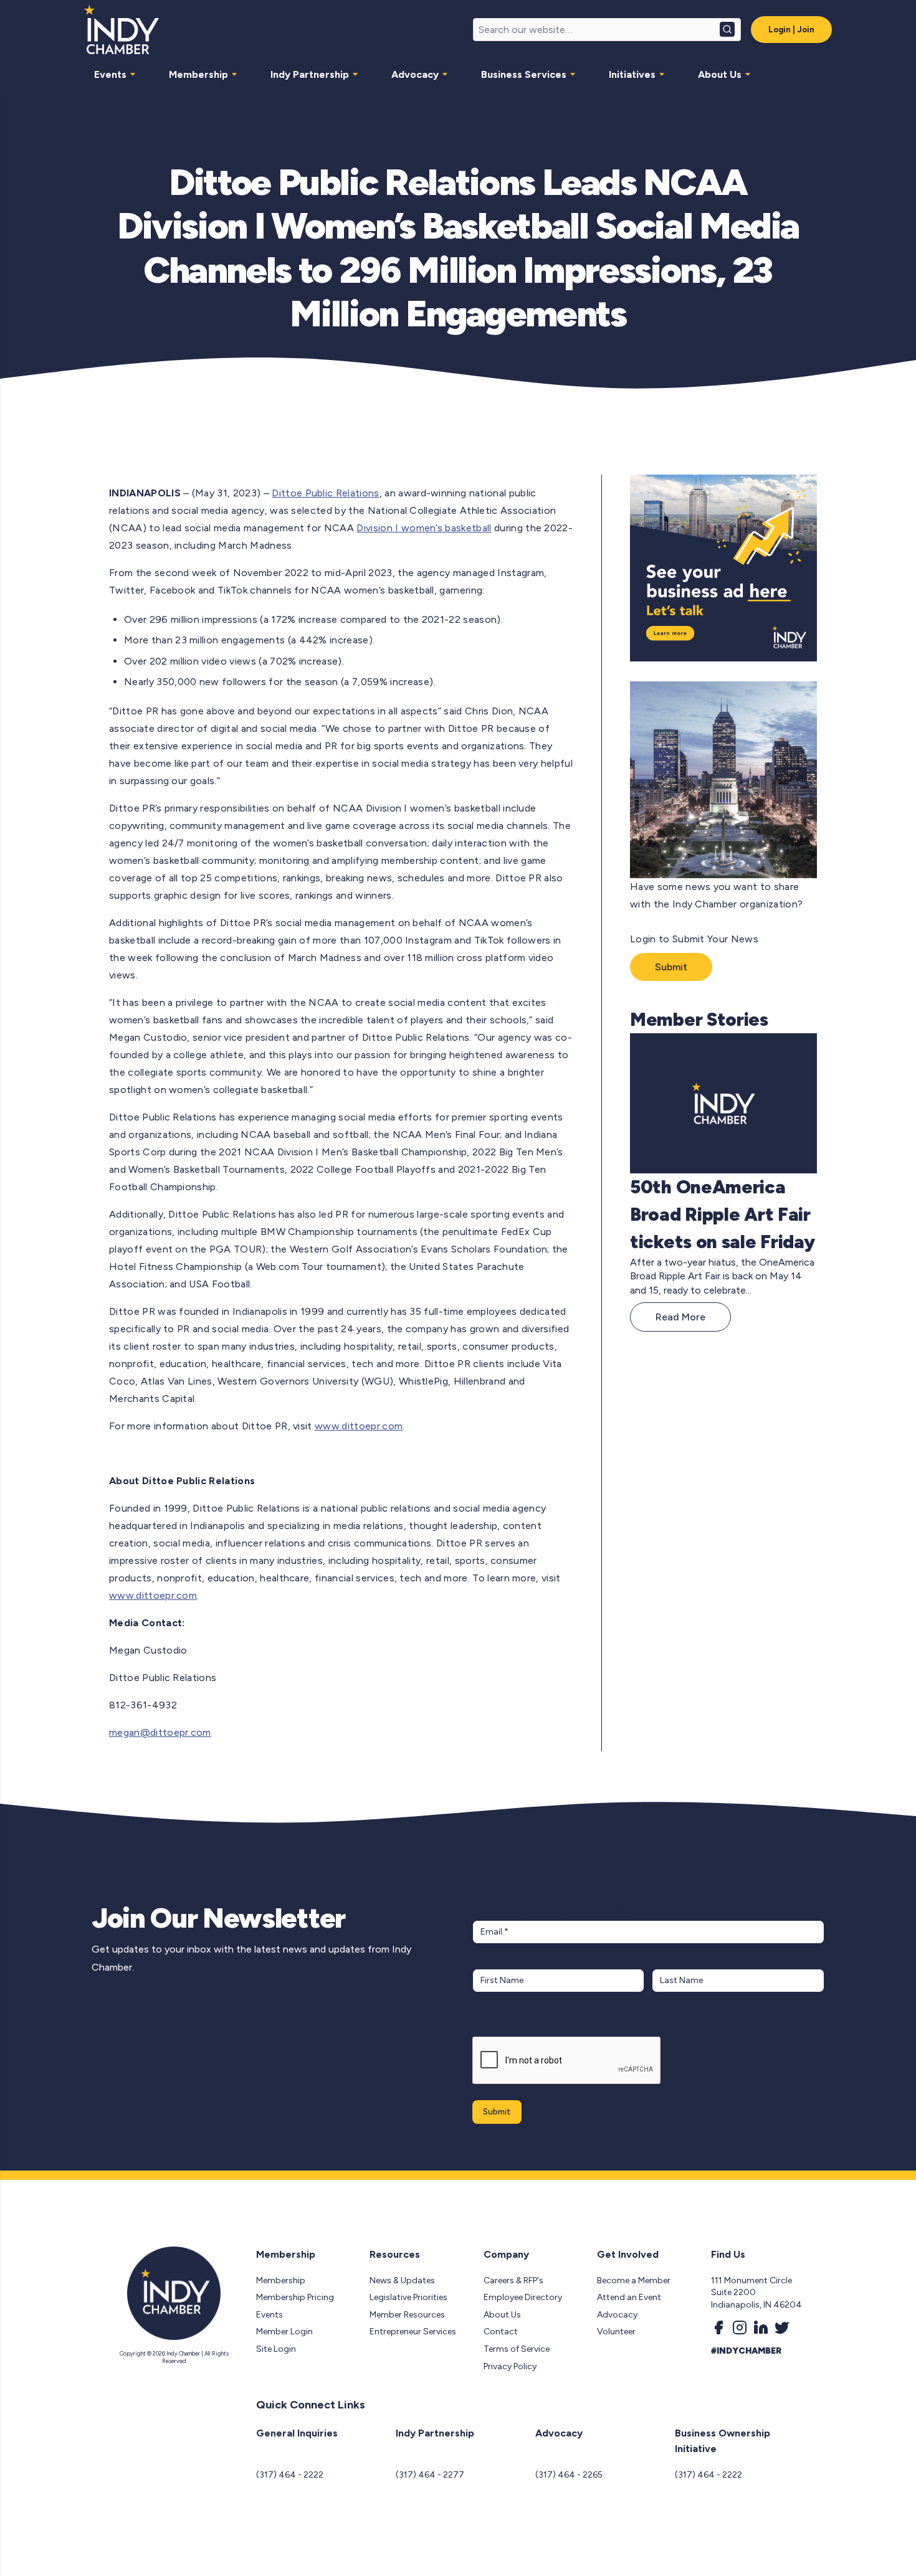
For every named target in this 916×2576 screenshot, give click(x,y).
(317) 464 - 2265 (569, 2475)
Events (110, 74)
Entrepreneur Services (413, 2332)
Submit (671, 967)
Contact (501, 2332)
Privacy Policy (510, 2366)
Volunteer (616, 2332)
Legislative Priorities (408, 2297)
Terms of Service (517, 2349)
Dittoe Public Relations (325, 493)
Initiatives (632, 74)
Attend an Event (629, 2297)
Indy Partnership (310, 74)
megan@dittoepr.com (160, 1732)
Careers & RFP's (513, 2280)
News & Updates (402, 2280)
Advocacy (415, 74)
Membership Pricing (295, 2297)
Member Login (284, 2332)
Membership (198, 74)
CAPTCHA (496, 2024)
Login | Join (791, 30)
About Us (720, 74)
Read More (680, 1317)
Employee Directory (523, 2297)
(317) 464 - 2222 (290, 2475)
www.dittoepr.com (359, 1426)
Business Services (524, 74)
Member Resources (407, 2315)
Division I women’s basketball (424, 528)
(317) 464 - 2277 (430, 2475)
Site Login (276, 2349)
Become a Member (634, 2280)
